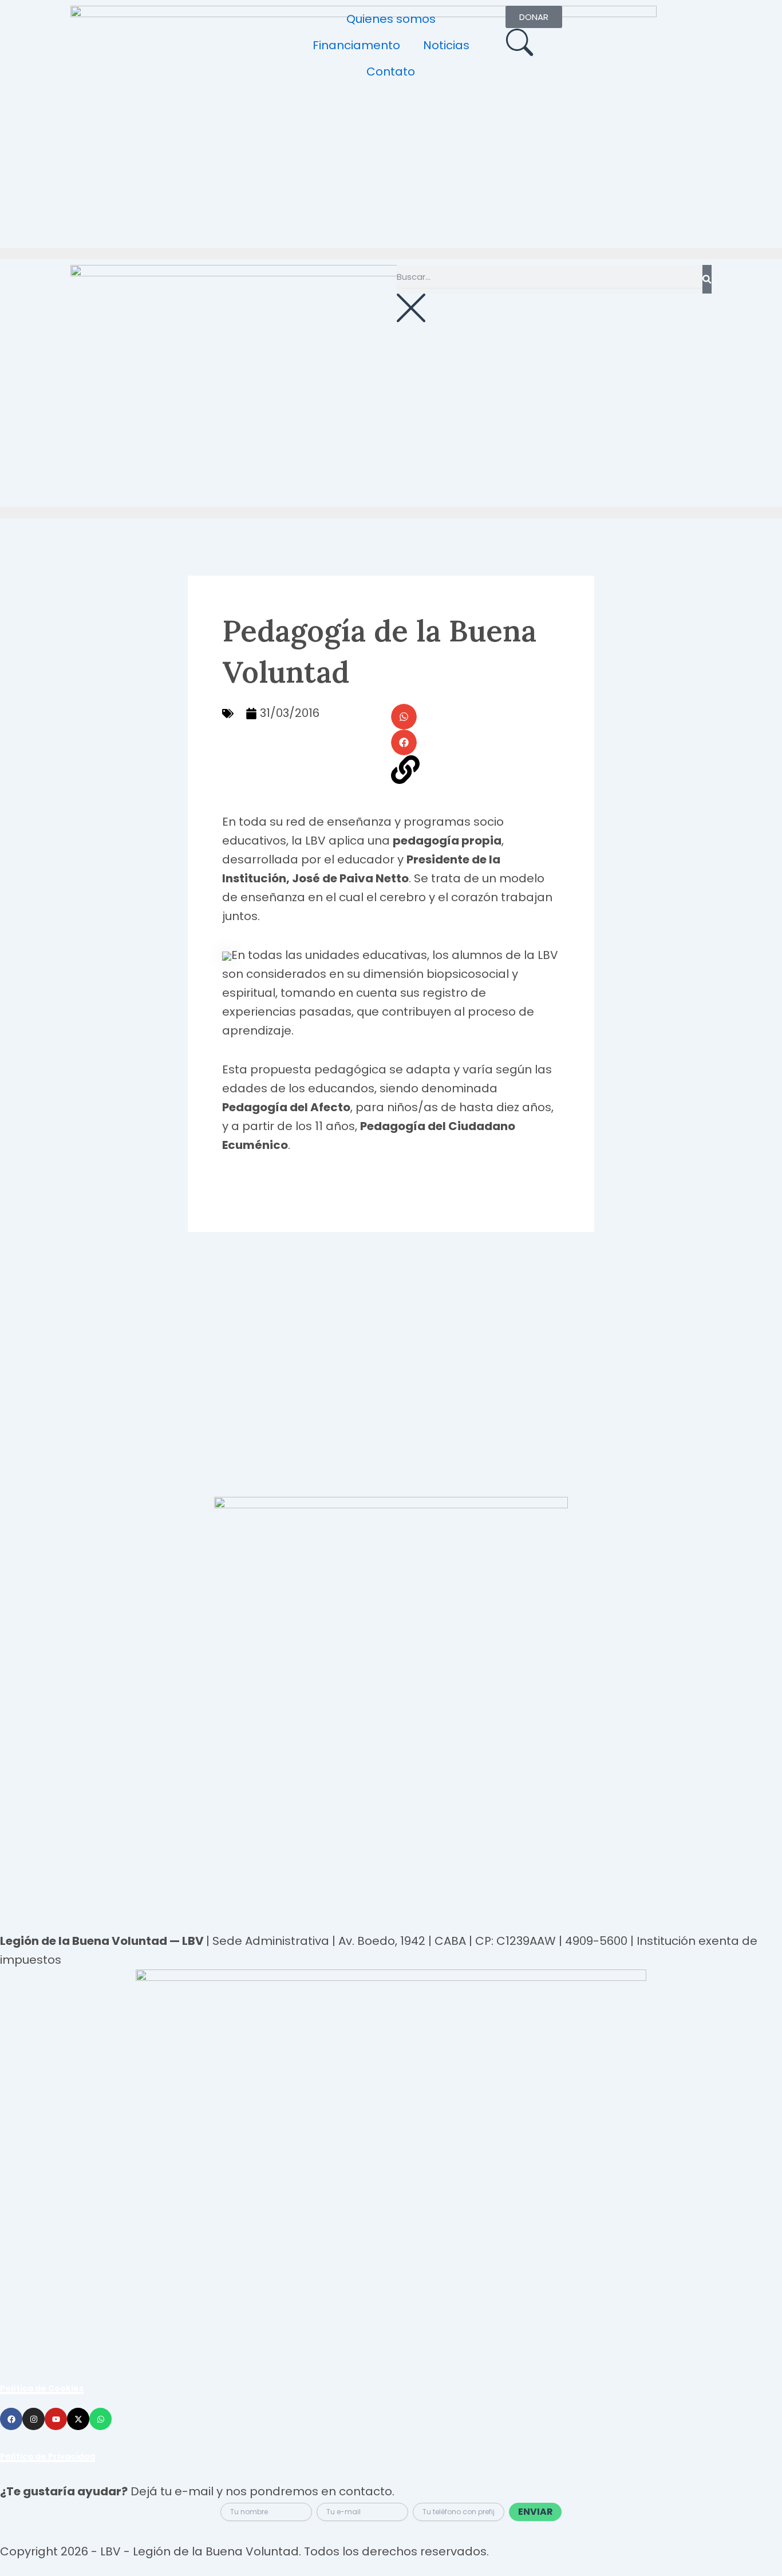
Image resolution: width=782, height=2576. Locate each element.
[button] (404, 717)
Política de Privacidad (48, 2456)
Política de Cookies (42, 2388)
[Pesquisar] (707, 279)
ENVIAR (536, 2512)
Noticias (446, 45)
